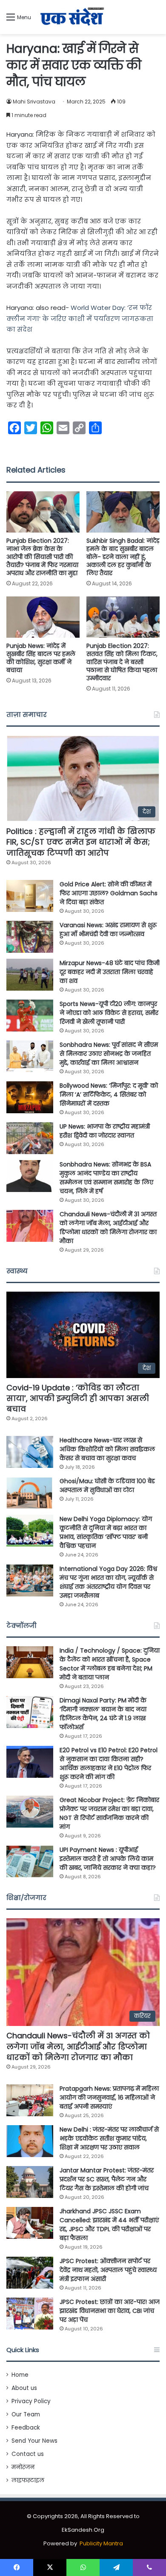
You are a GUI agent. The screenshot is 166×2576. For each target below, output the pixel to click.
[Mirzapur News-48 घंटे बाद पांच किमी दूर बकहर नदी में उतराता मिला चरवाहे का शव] (30, 975)
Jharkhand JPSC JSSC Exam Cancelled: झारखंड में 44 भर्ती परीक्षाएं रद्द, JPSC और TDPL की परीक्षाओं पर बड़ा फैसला (109, 2225)
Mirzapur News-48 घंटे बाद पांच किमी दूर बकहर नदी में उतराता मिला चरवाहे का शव (110, 972)
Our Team (26, 2414)
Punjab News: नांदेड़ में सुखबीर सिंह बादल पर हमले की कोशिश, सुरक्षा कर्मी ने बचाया (41, 658)
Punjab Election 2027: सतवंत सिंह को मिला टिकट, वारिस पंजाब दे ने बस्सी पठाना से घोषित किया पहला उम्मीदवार (122, 662)
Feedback (26, 2428)
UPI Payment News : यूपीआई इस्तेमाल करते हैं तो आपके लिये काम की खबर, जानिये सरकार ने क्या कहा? (108, 1859)
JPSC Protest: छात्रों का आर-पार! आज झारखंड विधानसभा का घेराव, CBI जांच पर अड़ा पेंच (110, 2311)
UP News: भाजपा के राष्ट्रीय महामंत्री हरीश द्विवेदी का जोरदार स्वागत (105, 1131)
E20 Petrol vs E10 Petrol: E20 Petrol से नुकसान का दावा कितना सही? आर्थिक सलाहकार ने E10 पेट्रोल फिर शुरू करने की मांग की (109, 1764)
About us (24, 2388)
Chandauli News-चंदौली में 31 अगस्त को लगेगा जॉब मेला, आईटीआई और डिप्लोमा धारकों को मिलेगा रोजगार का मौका (108, 1228)
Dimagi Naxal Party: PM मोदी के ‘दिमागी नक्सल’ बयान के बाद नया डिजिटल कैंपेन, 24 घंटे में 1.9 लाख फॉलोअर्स (103, 1714)
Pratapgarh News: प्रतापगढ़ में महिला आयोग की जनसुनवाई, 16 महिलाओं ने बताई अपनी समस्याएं (109, 2097)
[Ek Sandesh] (72, 17)
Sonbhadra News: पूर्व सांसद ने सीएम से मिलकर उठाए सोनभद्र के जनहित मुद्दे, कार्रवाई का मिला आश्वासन (109, 1054)
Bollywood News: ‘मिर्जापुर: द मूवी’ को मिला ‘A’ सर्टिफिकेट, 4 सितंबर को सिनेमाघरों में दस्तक (109, 1095)
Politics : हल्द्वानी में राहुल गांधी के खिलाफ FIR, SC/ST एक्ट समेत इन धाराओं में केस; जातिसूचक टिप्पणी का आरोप (81, 842)
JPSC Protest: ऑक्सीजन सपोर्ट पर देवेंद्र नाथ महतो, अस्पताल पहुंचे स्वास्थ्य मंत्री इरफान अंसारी (108, 2270)
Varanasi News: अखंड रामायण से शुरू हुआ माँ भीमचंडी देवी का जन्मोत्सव (108, 930)
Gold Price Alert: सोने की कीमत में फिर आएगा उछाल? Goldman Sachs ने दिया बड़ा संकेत (109, 893)
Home (20, 2375)
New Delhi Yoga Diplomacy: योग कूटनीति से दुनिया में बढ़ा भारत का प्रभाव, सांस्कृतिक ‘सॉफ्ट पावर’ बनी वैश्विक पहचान (106, 1532)
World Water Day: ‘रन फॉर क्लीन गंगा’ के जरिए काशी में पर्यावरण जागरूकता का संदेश (80, 318)
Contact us (28, 2454)
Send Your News (34, 2441)
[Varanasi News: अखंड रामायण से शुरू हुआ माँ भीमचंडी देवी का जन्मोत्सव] (30, 937)
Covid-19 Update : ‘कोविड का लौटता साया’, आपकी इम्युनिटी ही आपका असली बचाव (78, 1398)
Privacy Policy (31, 2401)
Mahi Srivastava (34, 102)
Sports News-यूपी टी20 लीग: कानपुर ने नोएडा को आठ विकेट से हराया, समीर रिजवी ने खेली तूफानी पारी (109, 1013)
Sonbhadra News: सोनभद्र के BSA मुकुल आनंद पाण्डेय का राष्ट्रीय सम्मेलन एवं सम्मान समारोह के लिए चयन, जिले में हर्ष (106, 1178)
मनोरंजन (23, 2467)
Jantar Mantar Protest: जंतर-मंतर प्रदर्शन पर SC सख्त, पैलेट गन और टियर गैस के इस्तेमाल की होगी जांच (107, 2179)
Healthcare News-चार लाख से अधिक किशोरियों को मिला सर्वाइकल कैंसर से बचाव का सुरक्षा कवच (107, 1449)
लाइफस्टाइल (28, 2480)
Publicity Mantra (101, 2543)
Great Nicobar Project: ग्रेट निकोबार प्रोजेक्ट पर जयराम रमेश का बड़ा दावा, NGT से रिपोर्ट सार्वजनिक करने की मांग (109, 1813)
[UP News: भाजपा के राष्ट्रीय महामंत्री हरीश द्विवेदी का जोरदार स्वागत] (30, 1138)
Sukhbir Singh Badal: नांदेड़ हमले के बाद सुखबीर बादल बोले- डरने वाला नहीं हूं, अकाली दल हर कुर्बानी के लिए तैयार (123, 557)
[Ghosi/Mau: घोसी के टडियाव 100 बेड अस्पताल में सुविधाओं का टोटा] (30, 1493)
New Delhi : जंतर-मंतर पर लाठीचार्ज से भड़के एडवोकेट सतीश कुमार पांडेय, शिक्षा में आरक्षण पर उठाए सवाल (109, 2138)
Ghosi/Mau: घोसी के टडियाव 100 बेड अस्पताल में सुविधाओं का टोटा (107, 1486)
